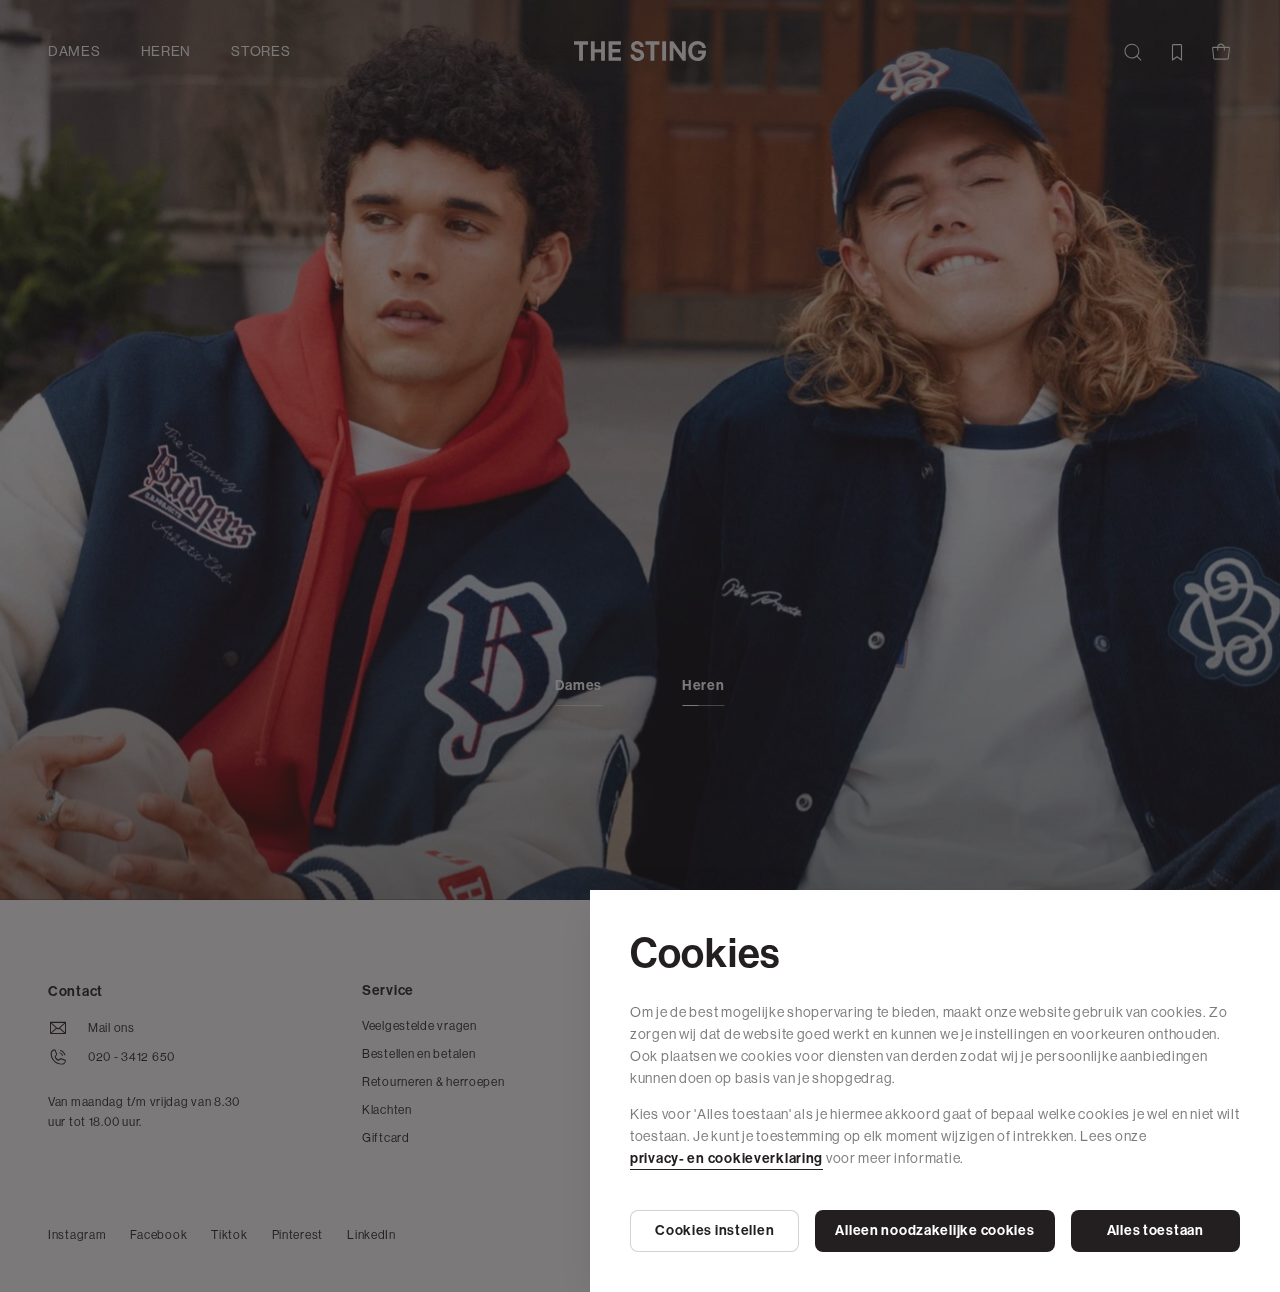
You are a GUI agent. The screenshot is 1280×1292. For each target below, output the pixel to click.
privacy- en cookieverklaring (726, 1158)
